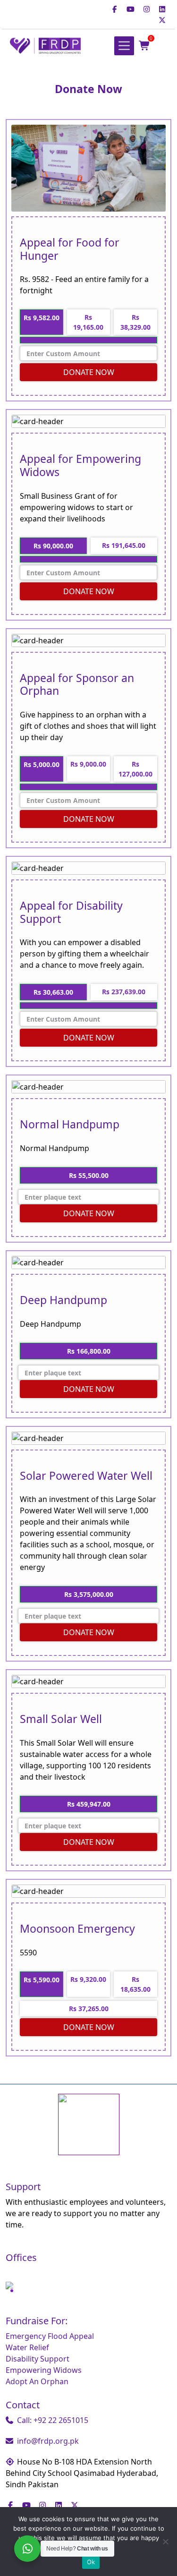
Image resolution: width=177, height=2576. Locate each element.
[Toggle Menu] (124, 46)
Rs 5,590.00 (42, 1980)
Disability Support (38, 2359)
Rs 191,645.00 (124, 545)
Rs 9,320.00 (88, 1979)
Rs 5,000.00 (42, 764)
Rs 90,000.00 (53, 546)
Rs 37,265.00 (89, 2009)
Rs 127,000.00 (135, 769)
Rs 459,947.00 (89, 1804)
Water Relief (27, 2347)
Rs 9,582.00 (42, 318)
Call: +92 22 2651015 (53, 2420)
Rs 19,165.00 (88, 322)
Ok (91, 2562)
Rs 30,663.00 (53, 992)
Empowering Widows (44, 2370)
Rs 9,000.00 (88, 764)
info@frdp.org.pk (48, 2441)
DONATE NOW (89, 372)
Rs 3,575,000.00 (89, 1594)
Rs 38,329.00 (135, 322)
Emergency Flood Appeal (50, 2336)
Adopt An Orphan (37, 2381)
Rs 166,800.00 (89, 1351)
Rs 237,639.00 (124, 992)
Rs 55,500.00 (89, 1175)
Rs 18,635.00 (135, 1984)
